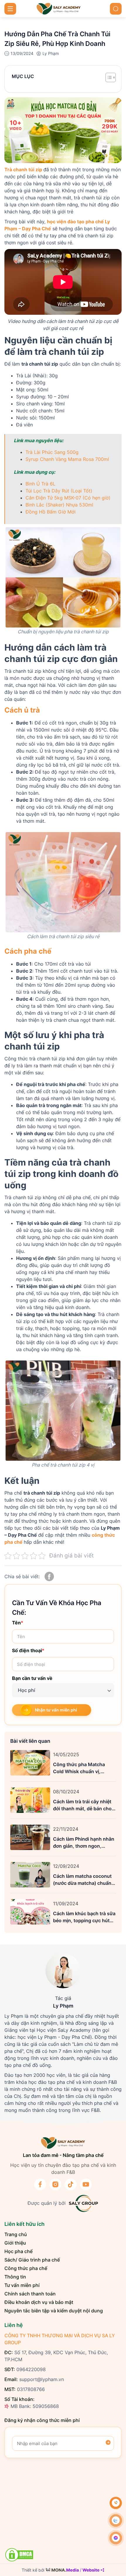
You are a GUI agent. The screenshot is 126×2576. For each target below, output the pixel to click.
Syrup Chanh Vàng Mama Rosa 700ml (67, 459)
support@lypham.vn (42, 2379)
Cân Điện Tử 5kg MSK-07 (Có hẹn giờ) (68, 498)
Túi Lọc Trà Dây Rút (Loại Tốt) (59, 491)
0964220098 (31, 2369)
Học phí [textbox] (27, 1690)
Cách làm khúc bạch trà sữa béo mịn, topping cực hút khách (84, 1917)
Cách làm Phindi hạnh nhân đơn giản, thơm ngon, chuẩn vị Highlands (84, 1843)
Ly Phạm (51, 53)
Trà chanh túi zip (23, 170)
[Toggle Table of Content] (108, 77)
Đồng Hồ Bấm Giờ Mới (51, 512)
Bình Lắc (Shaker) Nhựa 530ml (59, 505)
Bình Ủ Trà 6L (40, 484)
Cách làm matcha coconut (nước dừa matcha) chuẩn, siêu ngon (83, 1880)
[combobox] (63, 1690)
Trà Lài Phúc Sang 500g (52, 452)
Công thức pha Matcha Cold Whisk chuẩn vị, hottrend (79, 1768)
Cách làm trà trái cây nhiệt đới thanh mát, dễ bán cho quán (82, 1805)
